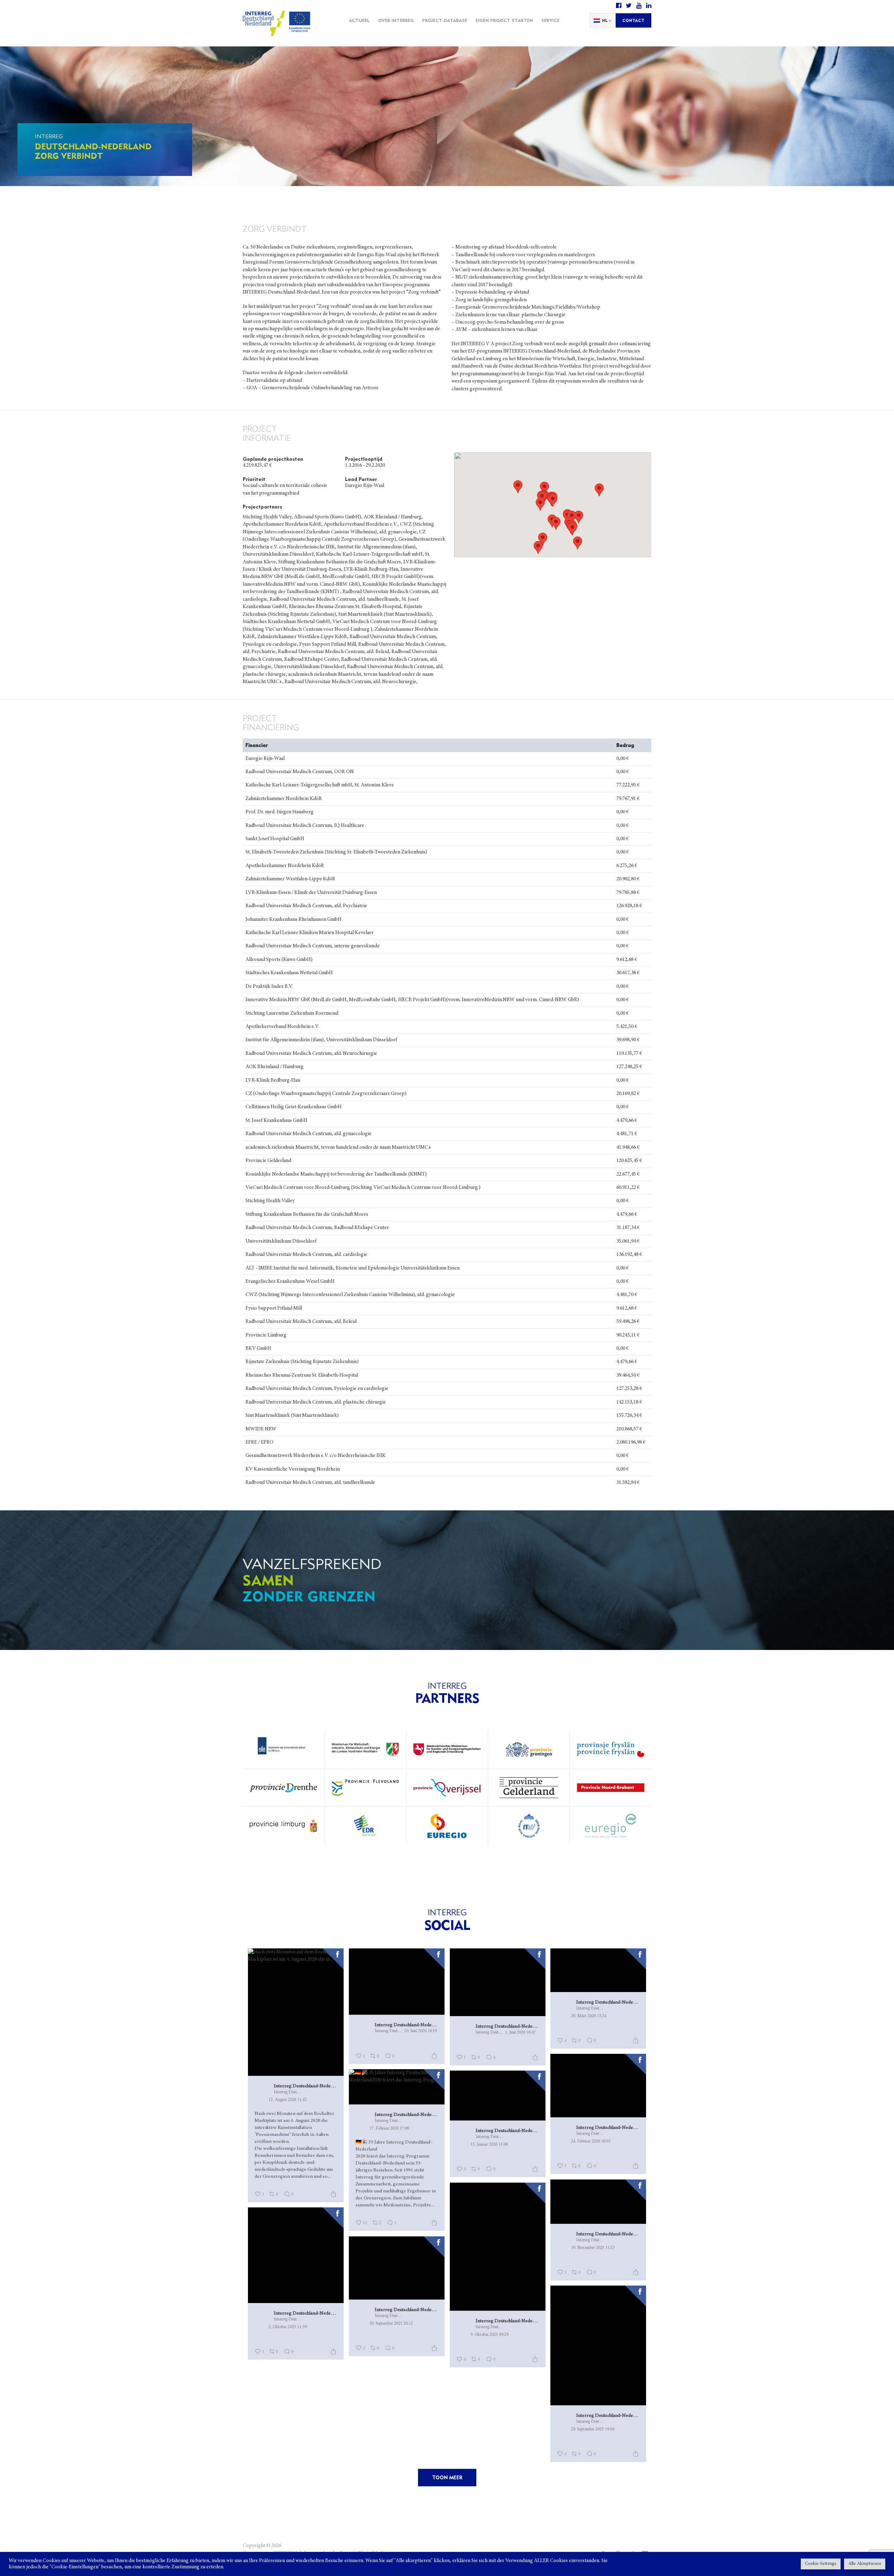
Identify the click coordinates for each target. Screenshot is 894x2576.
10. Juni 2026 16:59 (420, 2031)
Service (550, 20)
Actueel (359, 20)
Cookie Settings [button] (821, 2564)
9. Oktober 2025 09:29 (489, 2335)
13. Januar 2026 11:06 (489, 2145)
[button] (543, 539)
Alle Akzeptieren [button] (865, 2564)
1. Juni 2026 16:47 (520, 2033)
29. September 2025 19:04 (593, 2429)
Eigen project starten (504, 20)
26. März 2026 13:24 (589, 2016)
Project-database (445, 20)
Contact (633, 20)
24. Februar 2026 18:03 (591, 2141)
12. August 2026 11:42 (288, 2100)
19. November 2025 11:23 (593, 2248)
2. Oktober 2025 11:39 (288, 2327)
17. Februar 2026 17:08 (389, 2129)
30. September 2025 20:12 (391, 2324)
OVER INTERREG (396, 20)
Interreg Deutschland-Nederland (305, 2086)
